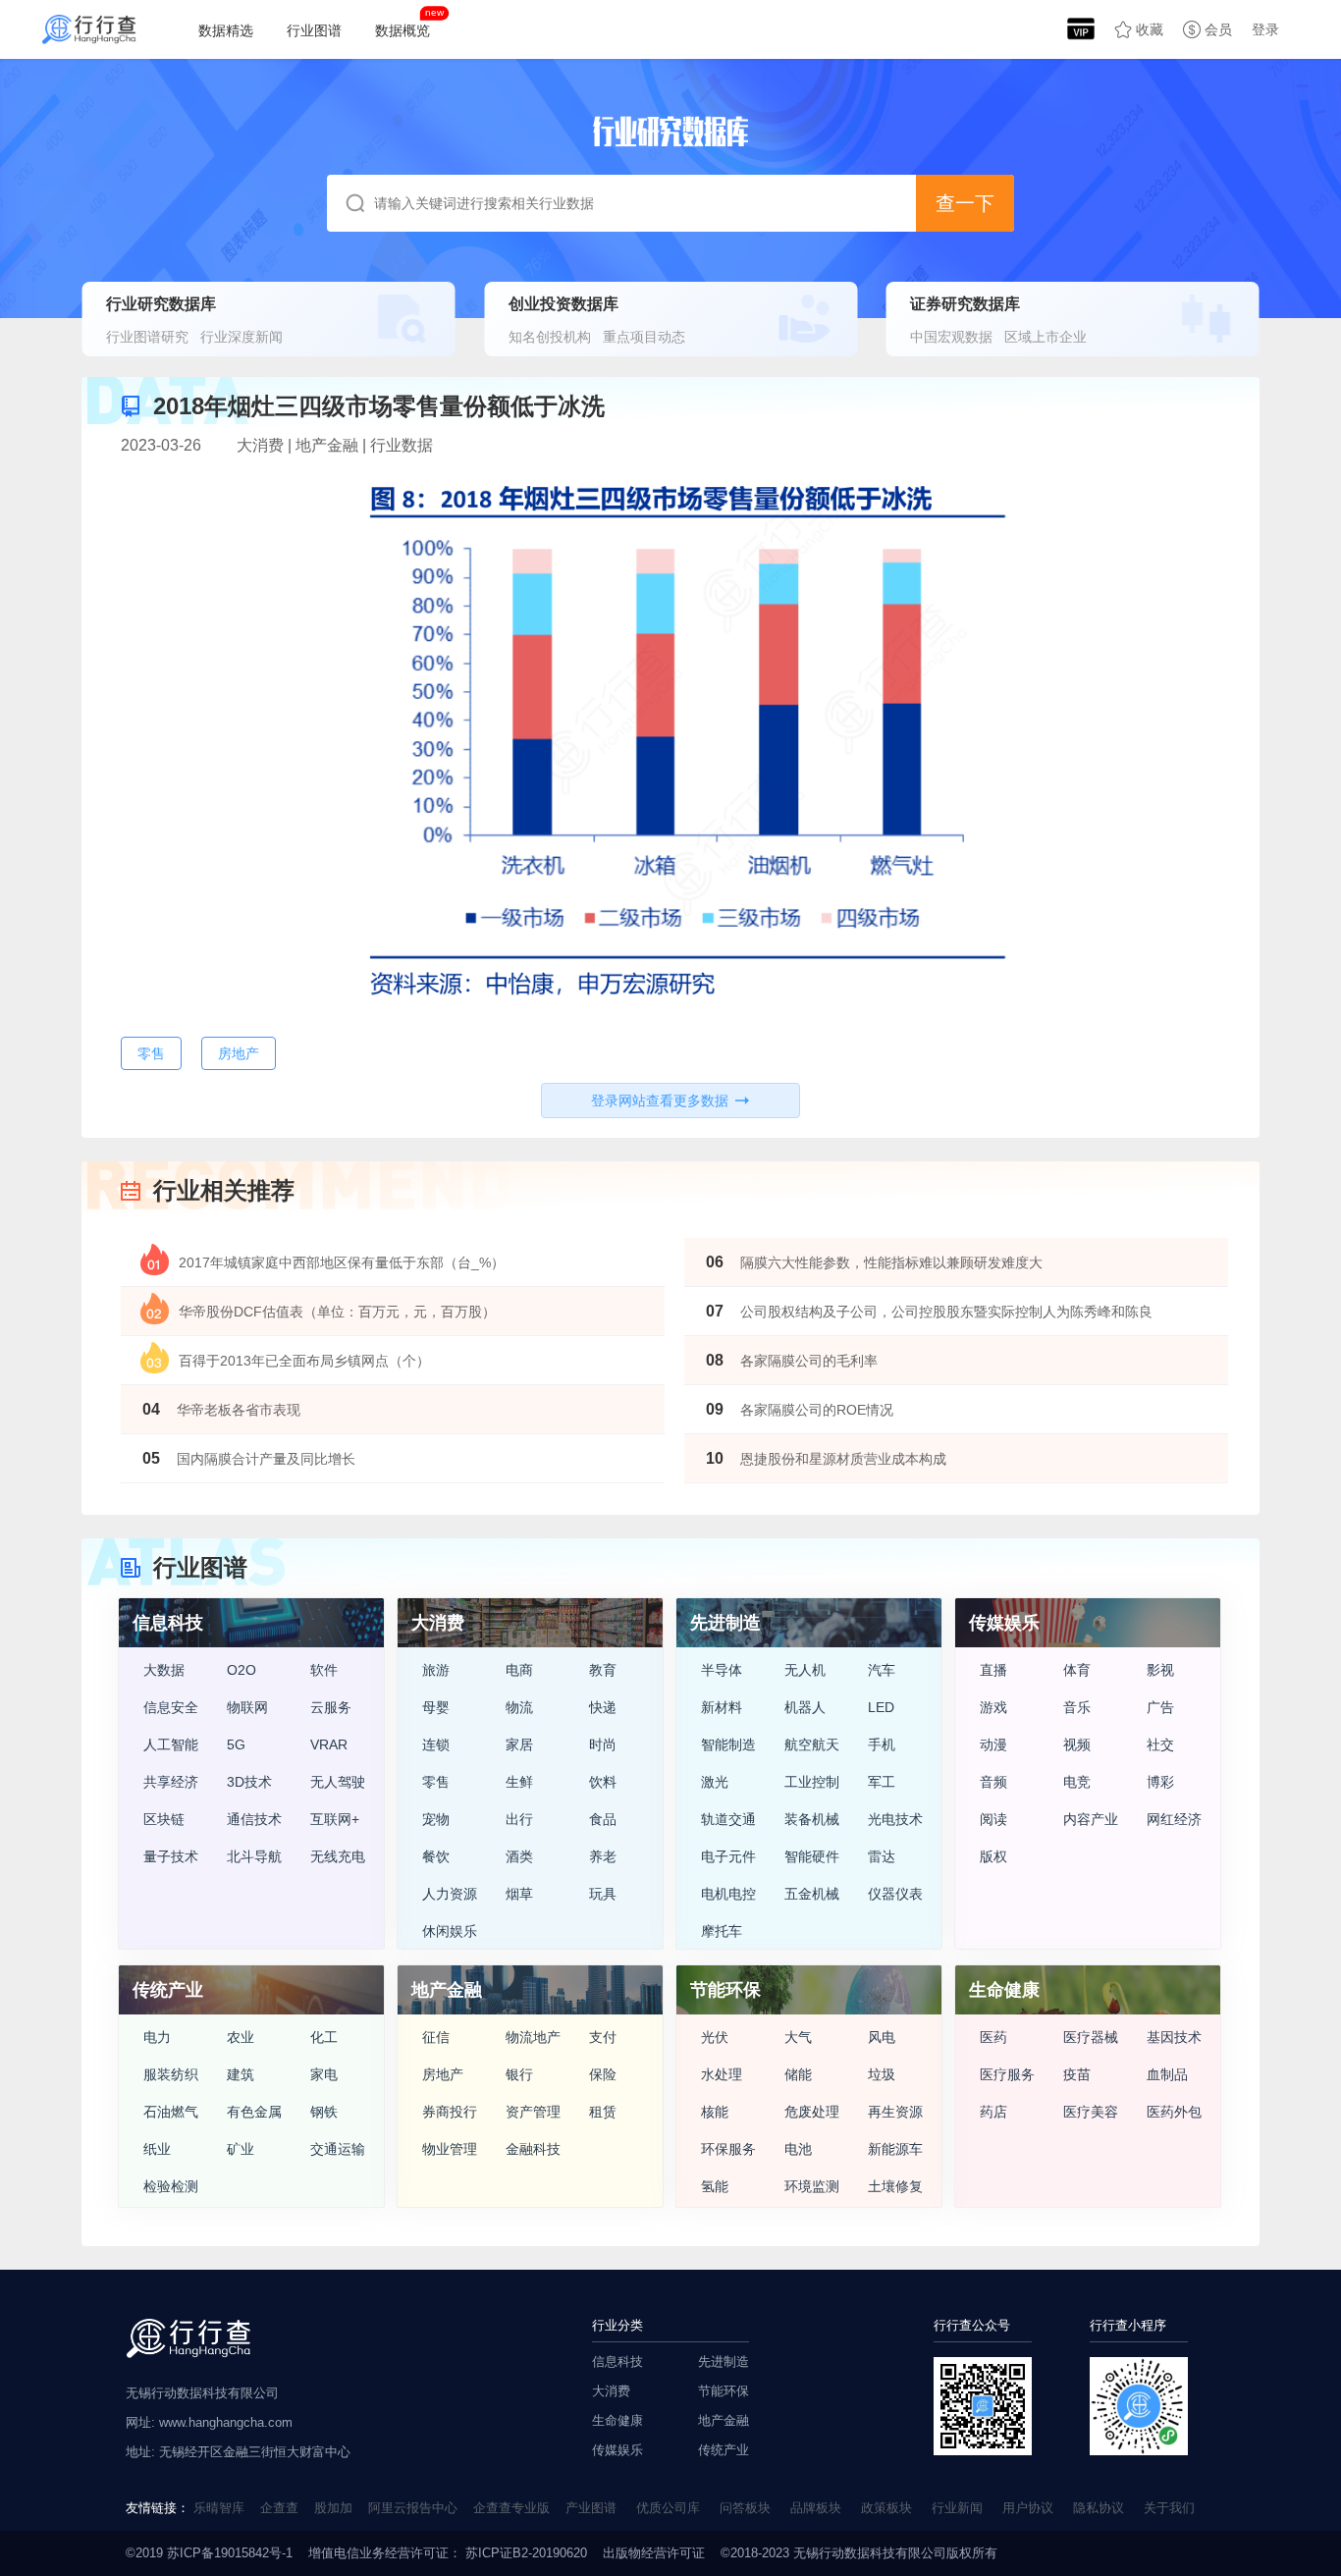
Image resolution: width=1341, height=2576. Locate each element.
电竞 (1077, 1782)
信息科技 (617, 2361)
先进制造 (724, 2361)
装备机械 (812, 1819)
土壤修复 (895, 2186)
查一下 (965, 203)
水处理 (722, 2074)
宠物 (436, 1819)
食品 (603, 1819)
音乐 (1077, 1707)
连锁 (436, 1744)
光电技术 (895, 1819)
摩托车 (722, 1931)
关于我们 (1169, 2508)
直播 (993, 1670)
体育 (1077, 1670)
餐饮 (436, 1856)
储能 (798, 2074)
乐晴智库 (219, 2508)
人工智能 (171, 1744)
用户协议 (1028, 2508)
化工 (324, 2037)
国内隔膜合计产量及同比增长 (266, 1459)
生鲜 (519, 1782)
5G (236, 1744)
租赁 (603, 2112)
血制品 (1167, 2074)
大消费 (611, 2391)
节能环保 (724, 2391)
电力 (157, 2037)
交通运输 (338, 2149)
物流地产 (533, 2037)
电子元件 (728, 1856)
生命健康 (617, 2420)
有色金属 (254, 2112)
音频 (993, 1782)
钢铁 (324, 2112)
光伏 (715, 2037)
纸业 (157, 2149)
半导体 (722, 1670)
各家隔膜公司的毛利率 (809, 1361)
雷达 (882, 1856)
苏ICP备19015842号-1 (230, 2553)
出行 (519, 1819)
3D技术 (249, 1782)
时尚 (603, 1744)
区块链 (164, 1819)
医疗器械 (1091, 2037)
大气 (798, 2037)
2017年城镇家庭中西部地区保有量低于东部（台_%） (342, 1262)
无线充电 (338, 1856)
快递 (603, 1707)
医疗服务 (1007, 2074)
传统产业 (724, 2450)
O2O (241, 1670)
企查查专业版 (511, 2508)
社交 (1160, 1744)
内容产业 (1091, 1819)
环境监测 (812, 2186)
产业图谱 (591, 2508)
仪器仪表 (895, 1894)
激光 (715, 1782)
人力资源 (450, 1894)
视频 (1077, 1744)
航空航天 (812, 1744)
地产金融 (724, 2420)
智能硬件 (812, 1856)
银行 (519, 2074)
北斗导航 (254, 1856)
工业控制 (812, 1782)
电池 (798, 2149)
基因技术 (1174, 2037)
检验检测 (171, 2186)
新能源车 (895, 2149)
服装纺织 (171, 2074)
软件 (324, 1670)
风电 (882, 2037)
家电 (324, 2074)
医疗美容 (1091, 2112)
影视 (1160, 1670)
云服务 (331, 1707)
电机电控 (728, 1894)
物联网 (247, 1707)
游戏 (993, 1707)
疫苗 (1077, 2074)
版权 (993, 1856)
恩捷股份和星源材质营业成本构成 (843, 1459)
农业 (241, 2037)
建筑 (241, 2074)
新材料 (722, 1707)
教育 (603, 1670)
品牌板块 (816, 2508)
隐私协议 (1099, 2508)
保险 (603, 2074)
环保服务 (728, 2149)
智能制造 (728, 1744)
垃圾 (882, 2074)
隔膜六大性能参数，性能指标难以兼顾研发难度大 (891, 1262)
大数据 (164, 1670)
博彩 (1160, 1782)
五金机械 (812, 1894)
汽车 (882, 1670)
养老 (603, 1856)
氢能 (715, 2186)
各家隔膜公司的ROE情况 (817, 1410)
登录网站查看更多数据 (660, 1100)
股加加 (333, 2508)
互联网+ (335, 1819)
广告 (1160, 1707)
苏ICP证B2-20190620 (524, 2553)
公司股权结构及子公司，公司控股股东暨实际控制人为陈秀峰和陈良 (946, 1312)
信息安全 (171, 1707)
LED (881, 1707)
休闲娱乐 (450, 1931)
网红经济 (1174, 1819)
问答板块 (745, 2508)
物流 (519, 1707)
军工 (882, 1782)
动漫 (993, 1744)
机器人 (805, 1707)
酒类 (519, 1856)
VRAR (329, 1744)
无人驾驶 (338, 1782)
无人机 (805, 1670)
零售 (436, 1782)
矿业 (241, 2149)
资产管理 (533, 2112)
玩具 (603, 1894)
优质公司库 (668, 2508)
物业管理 (450, 2149)
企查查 (279, 2508)
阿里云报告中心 (413, 2508)
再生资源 (895, 2112)
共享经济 (171, 1782)
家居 (519, 1744)
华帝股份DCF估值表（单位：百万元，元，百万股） (337, 1312)
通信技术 (254, 1819)
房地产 (443, 2074)
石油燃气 (171, 2112)
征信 (436, 2037)
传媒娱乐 (617, 2450)
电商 (519, 1670)
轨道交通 (728, 1819)
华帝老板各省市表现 (239, 1410)
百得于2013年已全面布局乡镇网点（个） (304, 1361)
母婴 (436, 1707)
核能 (715, 2112)
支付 (603, 2037)
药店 (993, 2112)
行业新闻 (957, 2508)
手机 (882, 1744)
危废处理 (812, 2112)
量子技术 (171, 1856)
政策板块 (886, 2508)
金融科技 (533, 2149)
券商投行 (450, 2112)
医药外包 (1174, 2112)
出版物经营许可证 (654, 2553)
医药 (993, 2037)
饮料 (603, 1782)
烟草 (519, 1894)
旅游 (436, 1670)
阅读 (993, 1819)
